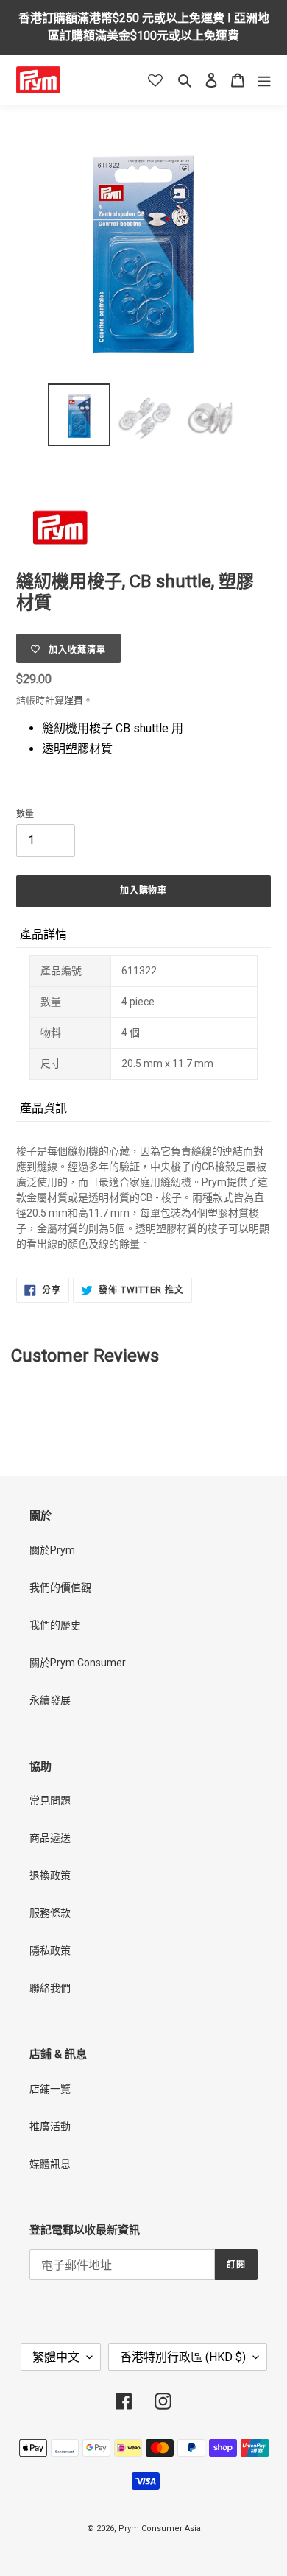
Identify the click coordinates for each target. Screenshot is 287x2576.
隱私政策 (50, 1950)
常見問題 (50, 1800)
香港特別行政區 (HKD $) (183, 2357)
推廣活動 (50, 2126)
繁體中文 (56, 2357)
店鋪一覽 (50, 2089)
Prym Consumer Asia (160, 2529)
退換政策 (50, 1875)
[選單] (264, 80)
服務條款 (50, 1913)
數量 (25, 814)
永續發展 (50, 1700)
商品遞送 (50, 1838)
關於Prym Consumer (78, 1663)
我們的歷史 (55, 1625)
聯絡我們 (50, 1988)
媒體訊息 (50, 2164)
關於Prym (52, 1550)
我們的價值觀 (60, 1588)
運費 (74, 700)
